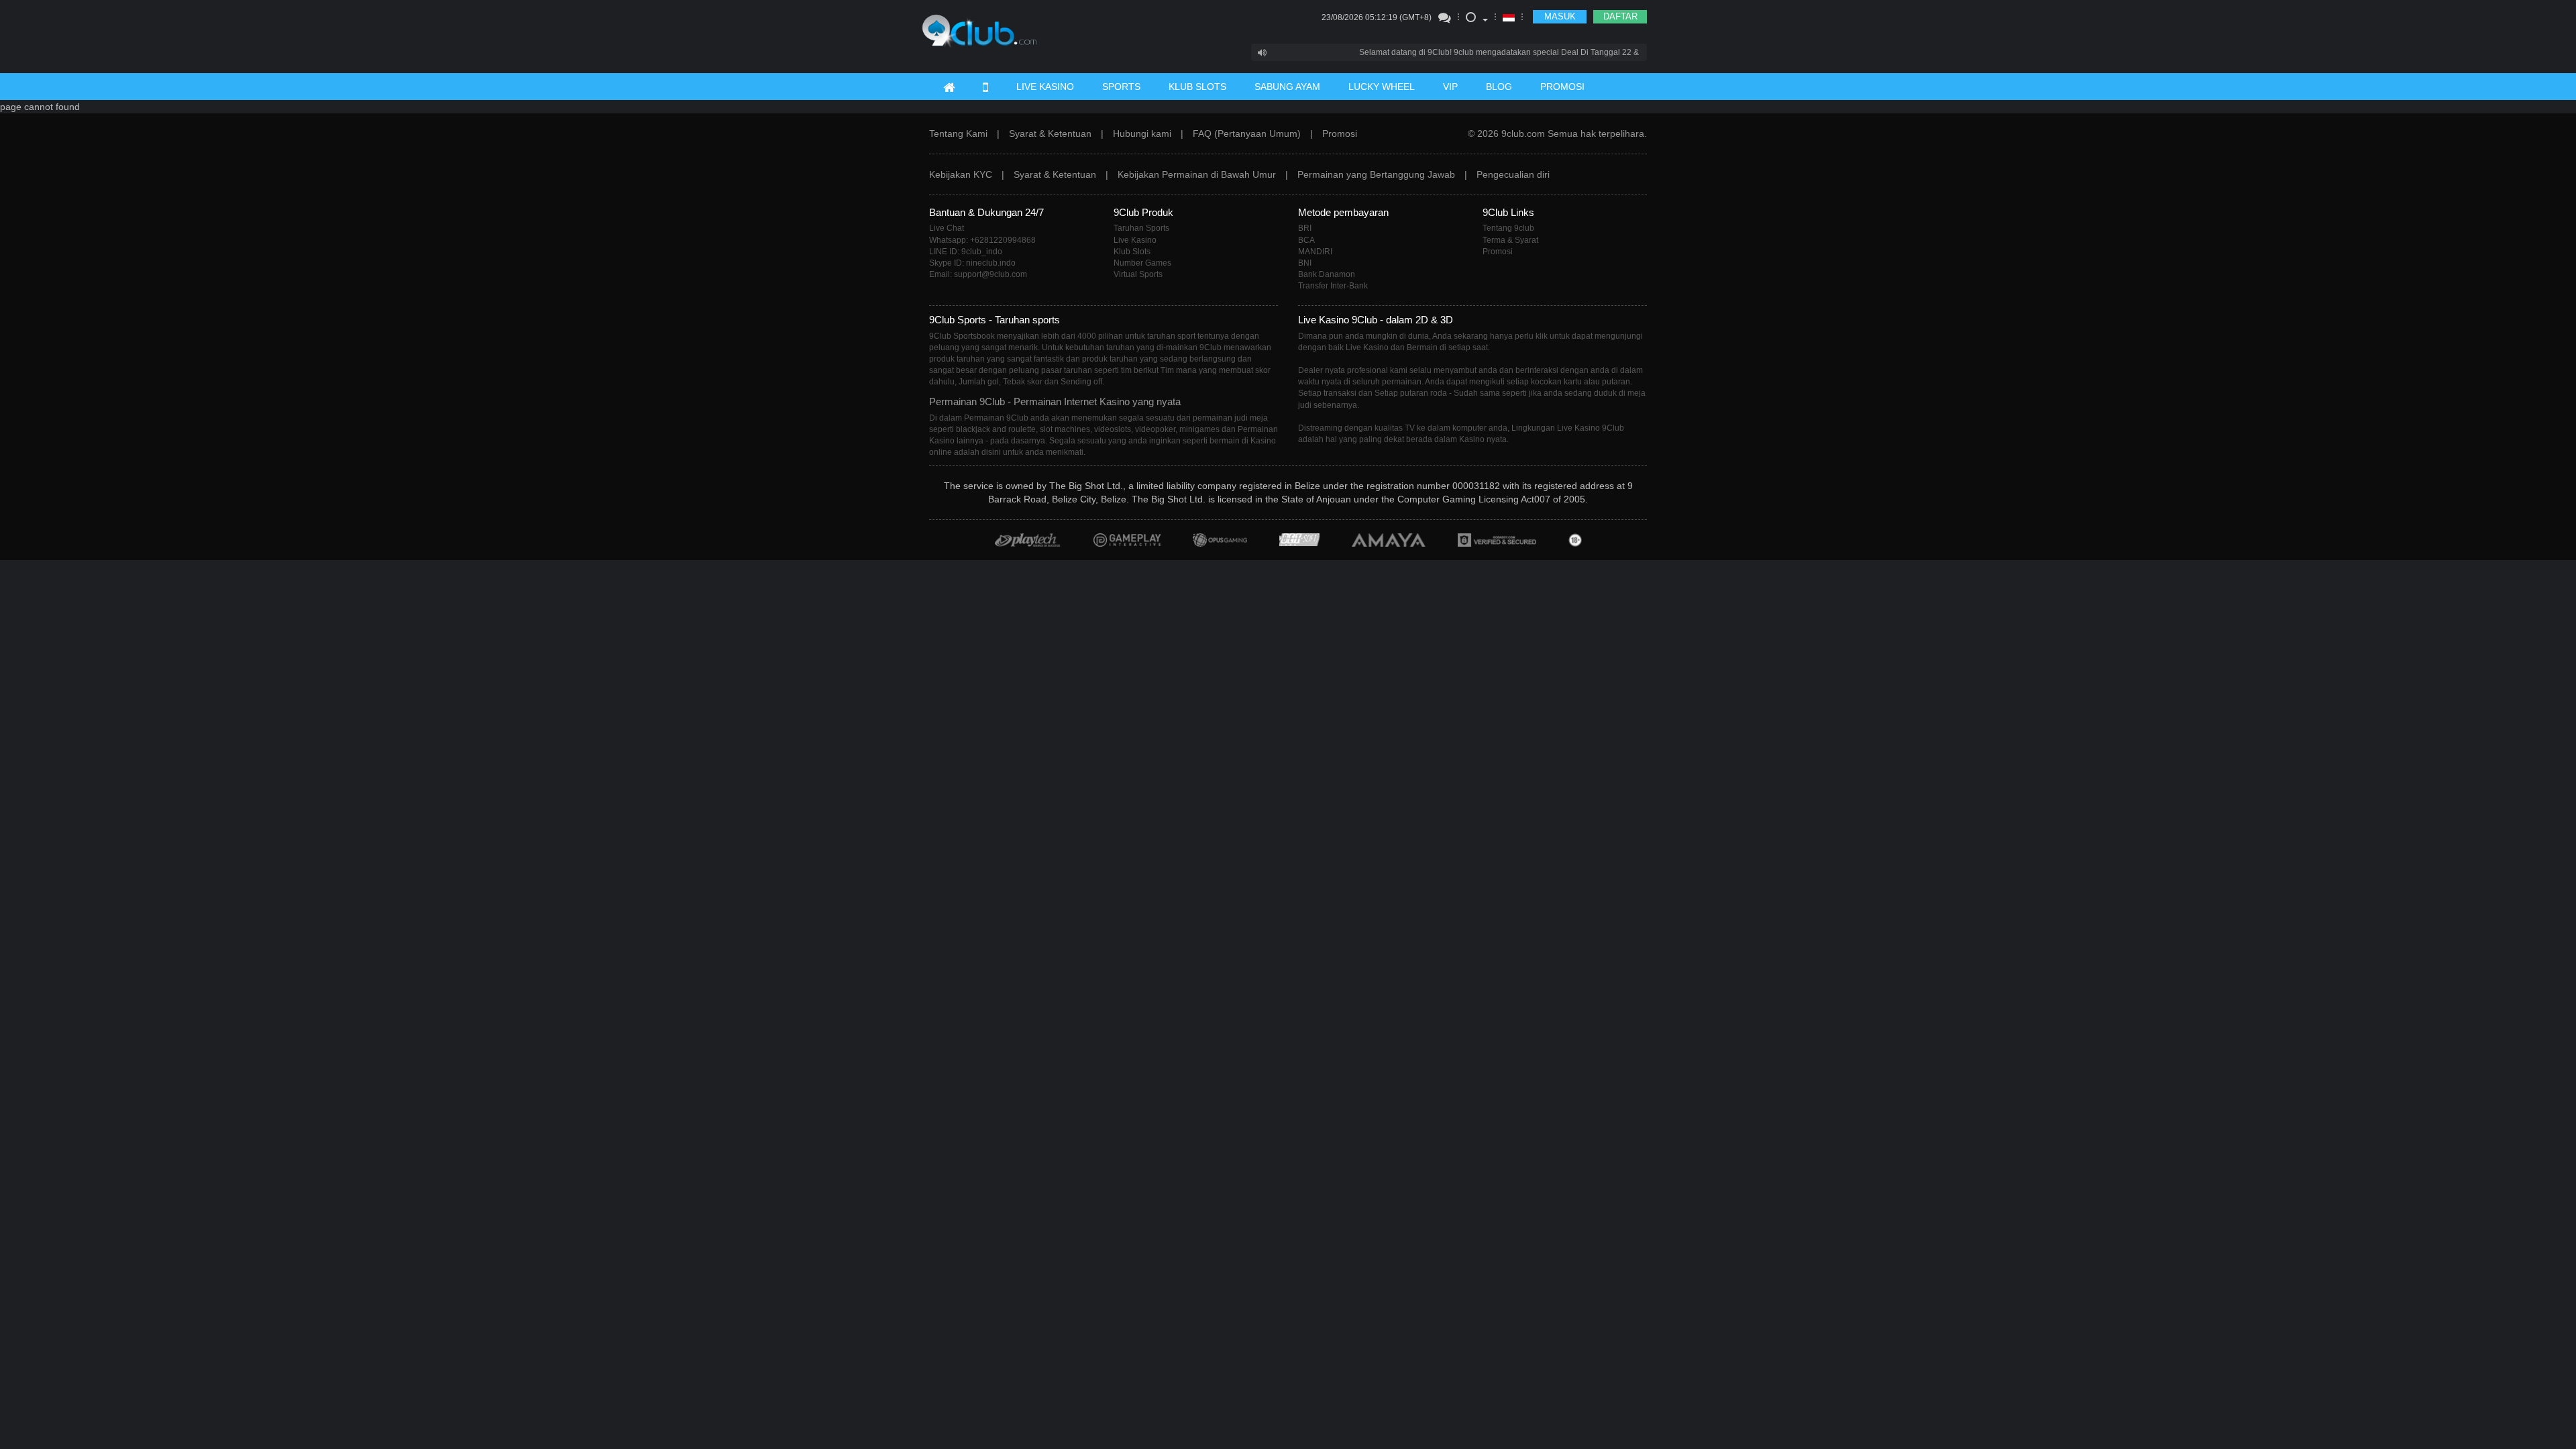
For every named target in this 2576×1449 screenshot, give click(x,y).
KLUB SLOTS (1197, 87)
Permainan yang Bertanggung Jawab (1376, 174)
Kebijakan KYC (961, 174)
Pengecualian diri (1513, 174)
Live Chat (947, 228)
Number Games (1142, 263)
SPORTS (1121, 87)
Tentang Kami (958, 133)
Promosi (1340, 133)
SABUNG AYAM (1287, 87)
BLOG (1499, 87)
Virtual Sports (1138, 274)
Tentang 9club (1508, 228)
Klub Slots (1132, 252)
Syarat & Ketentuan (1050, 133)
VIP (1450, 87)
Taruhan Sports (1141, 228)
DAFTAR (1620, 16)
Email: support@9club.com (978, 274)
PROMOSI (1562, 87)
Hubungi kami (1142, 133)
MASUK (1560, 16)
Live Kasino (1135, 240)
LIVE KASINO (1045, 87)
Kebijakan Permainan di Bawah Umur (1197, 174)
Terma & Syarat (1510, 240)
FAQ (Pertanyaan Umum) (1247, 133)
